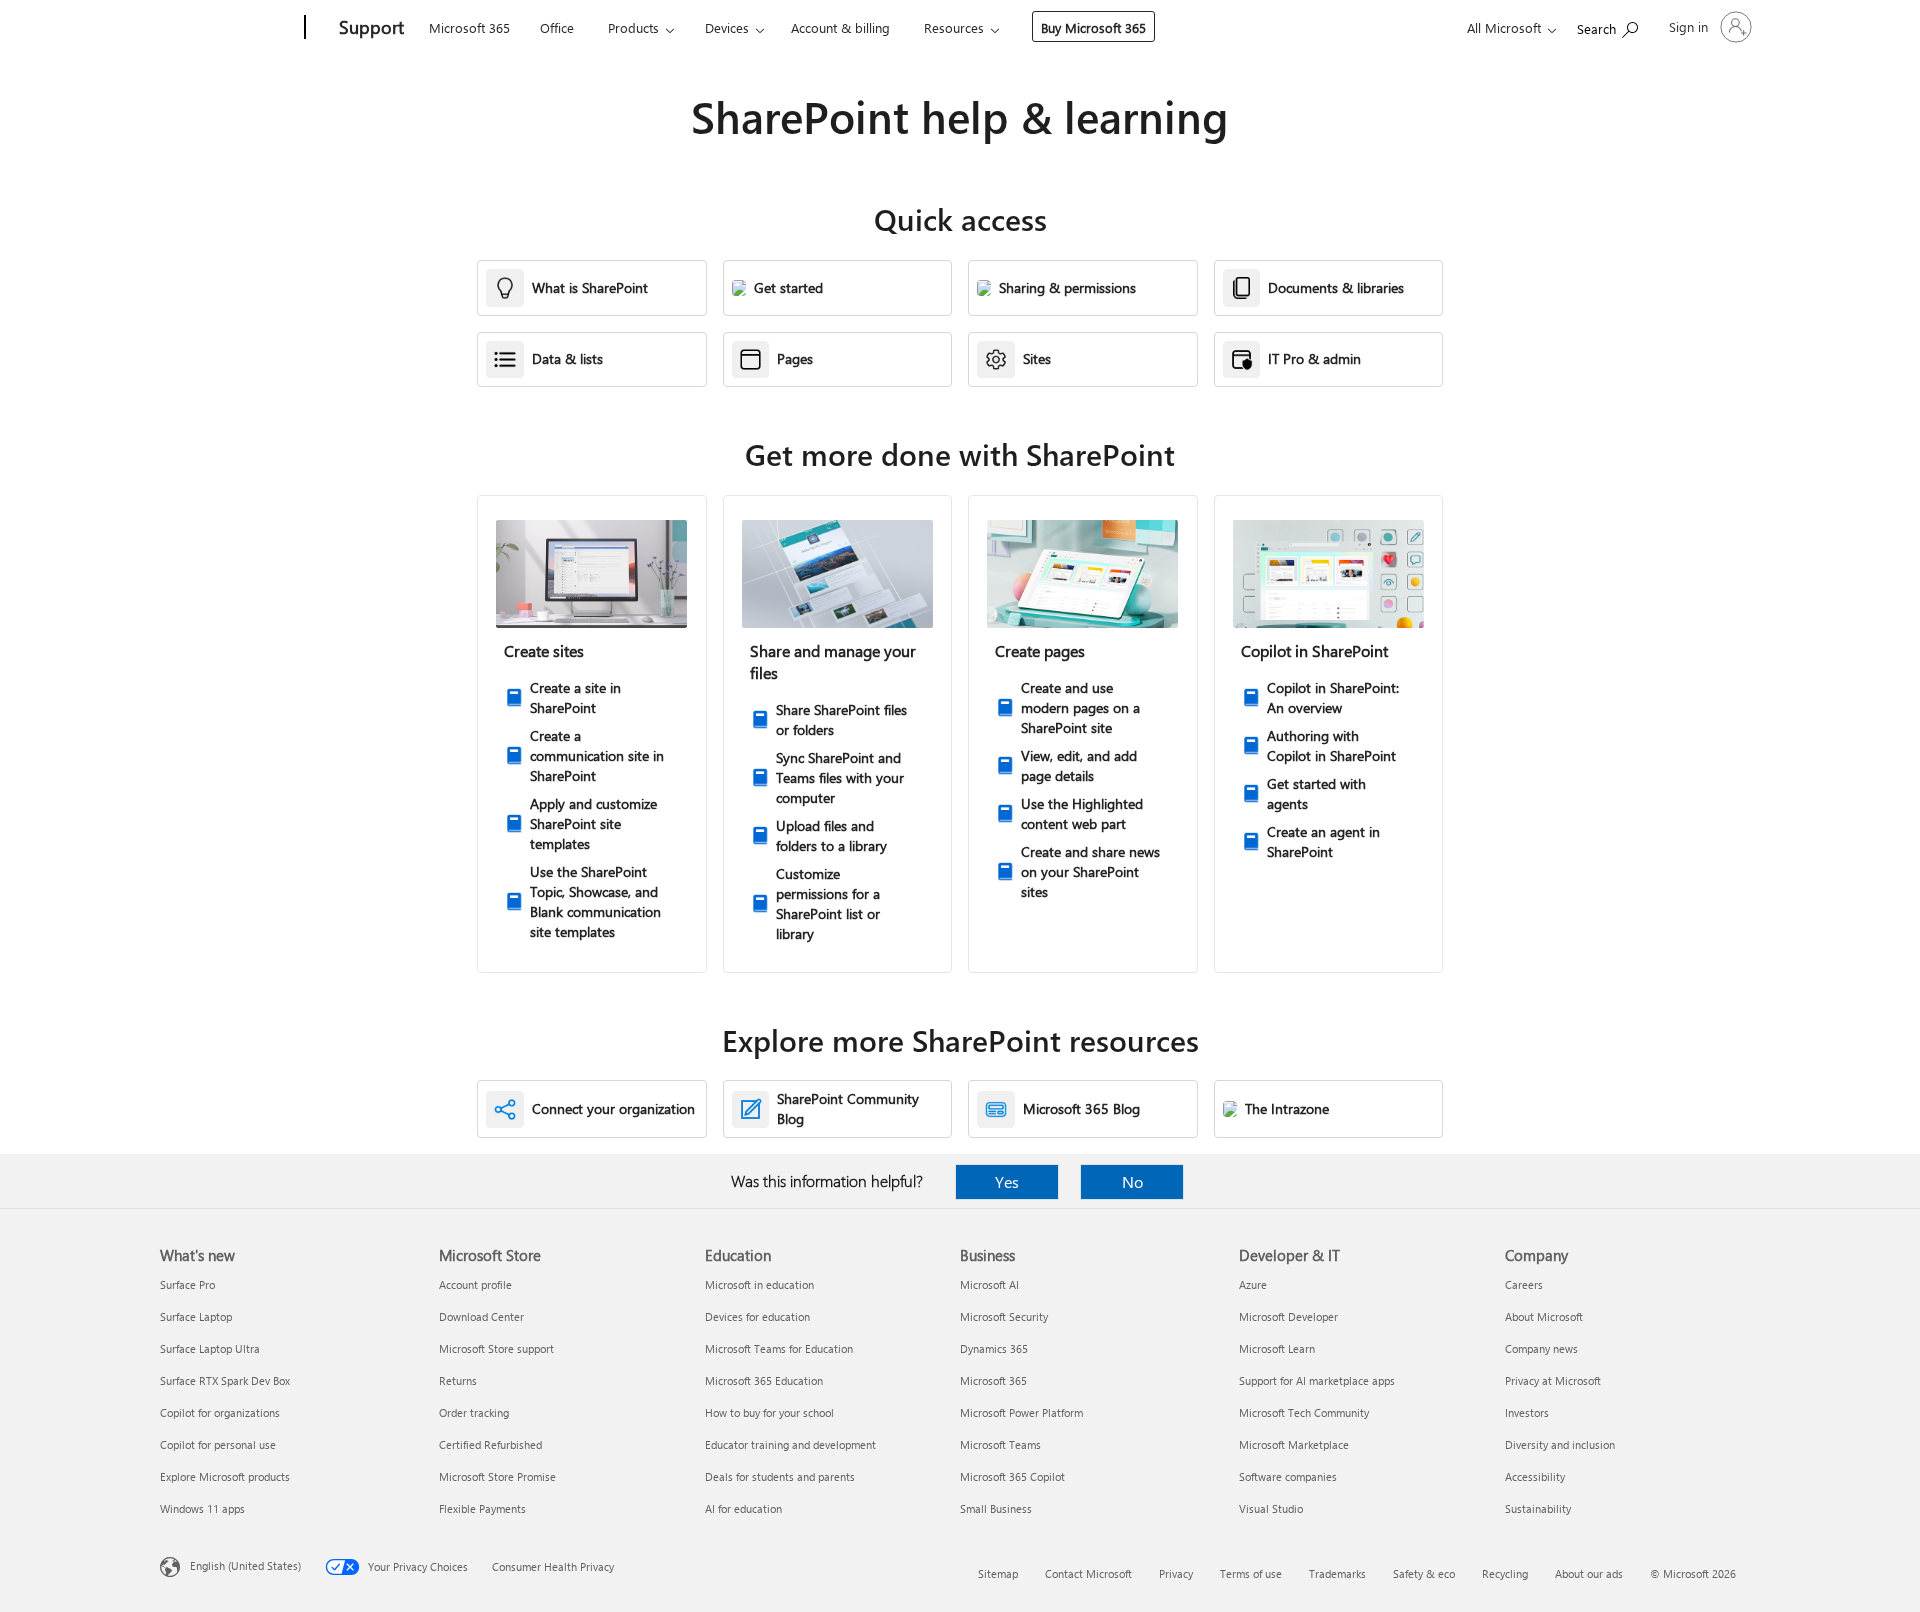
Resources (954, 27)
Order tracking (474, 1412)
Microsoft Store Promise (497, 1476)
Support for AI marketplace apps (1317, 1380)
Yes (1007, 1181)
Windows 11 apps (202, 1508)
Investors (1527, 1412)
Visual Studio (1271, 1508)
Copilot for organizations (220, 1412)
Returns (458, 1380)
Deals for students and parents (780, 1476)
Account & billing (840, 27)
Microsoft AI (989, 1284)
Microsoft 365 (469, 27)
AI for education (743, 1508)
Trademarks (1337, 1573)
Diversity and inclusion (1560, 1444)
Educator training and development (790, 1444)
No (1132, 1181)
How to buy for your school (769, 1412)
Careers (1524, 1284)
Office (557, 27)
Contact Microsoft (1088, 1573)
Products (633, 27)
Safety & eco (1424, 1573)
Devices (727, 27)
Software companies (1288, 1476)
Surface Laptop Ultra (210, 1348)
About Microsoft (1544, 1316)
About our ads (1589, 1573)
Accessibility (1535, 1476)
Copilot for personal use (218, 1444)
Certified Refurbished (490, 1444)
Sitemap (998, 1573)
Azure (1253, 1284)
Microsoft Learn (1277, 1348)
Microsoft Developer (1288, 1316)
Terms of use (1251, 1573)
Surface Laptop (196, 1316)
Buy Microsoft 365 (1093, 27)
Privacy (1176, 1573)
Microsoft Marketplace (1294, 1444)
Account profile (475, 1284)
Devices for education (757, 1316)
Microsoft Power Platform (1021, 1412)
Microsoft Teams (1000, 1444)
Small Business (996, 1508)
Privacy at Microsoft (1553, 1380)
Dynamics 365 (994, 1348)
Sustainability (1538, 1508)
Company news (1541, 1348)
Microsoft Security (1004, 1316)
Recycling (1505, 1573)
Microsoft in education (759, 1284)
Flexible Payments (482, 1508)
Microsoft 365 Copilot (1012, 1476)
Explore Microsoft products (225, 1476)
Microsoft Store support (496, 1348)
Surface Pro (187, 1284)
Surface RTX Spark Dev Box (225, 1380)
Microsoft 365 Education (764, 1380)
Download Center (481, 1316)
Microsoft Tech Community (1304, 1412)
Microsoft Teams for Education (779, 1348)
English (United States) (245, 1565)
